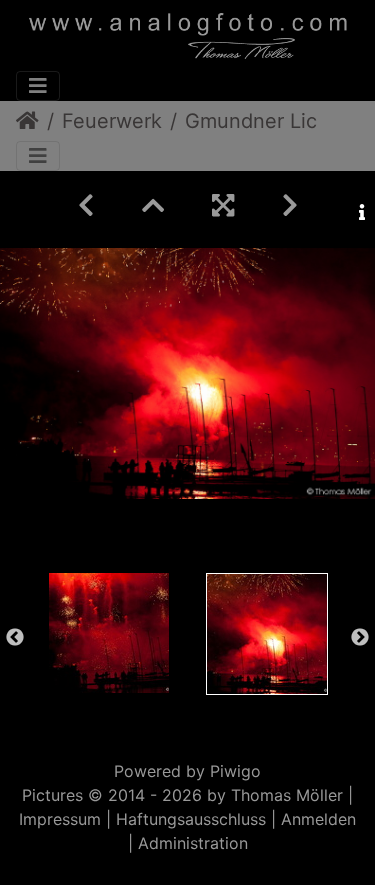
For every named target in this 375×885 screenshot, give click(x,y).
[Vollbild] (223, 205)
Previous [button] (15, 638)
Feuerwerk (112, 121)
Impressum (60, 819)
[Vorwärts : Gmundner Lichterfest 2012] (290, 205)
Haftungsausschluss (191, 819)
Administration (193, 843)
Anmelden (318, 819)
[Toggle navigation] (38, 86)
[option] (109, 633)
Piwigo (235, 771)
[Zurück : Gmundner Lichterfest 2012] (86, 205)
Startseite (27, 121)
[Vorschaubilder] (153, 205)
